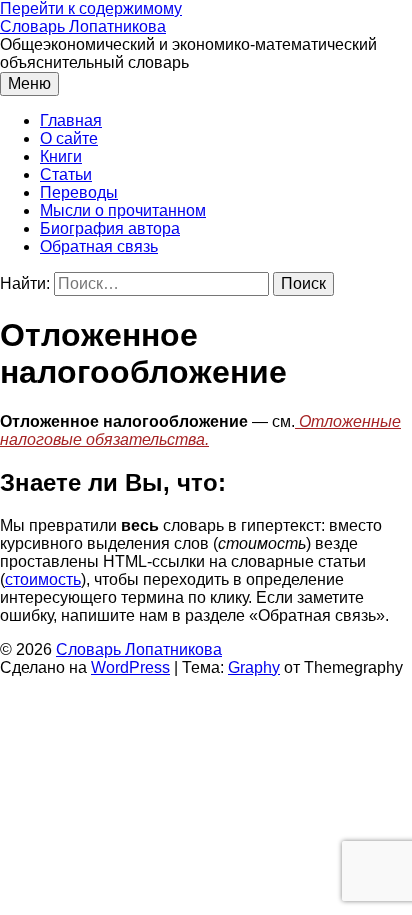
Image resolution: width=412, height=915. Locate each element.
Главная (71, 120)
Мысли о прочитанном (123, 210)
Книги (61, 156)
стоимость (43, 579)
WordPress (130, 667)
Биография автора (110, 228)
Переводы (79, 192)
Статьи (66, 174)
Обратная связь (99, 246)
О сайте (69, 138)
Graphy (254, 667)
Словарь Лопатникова (83, 26)
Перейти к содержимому (91, 8)
